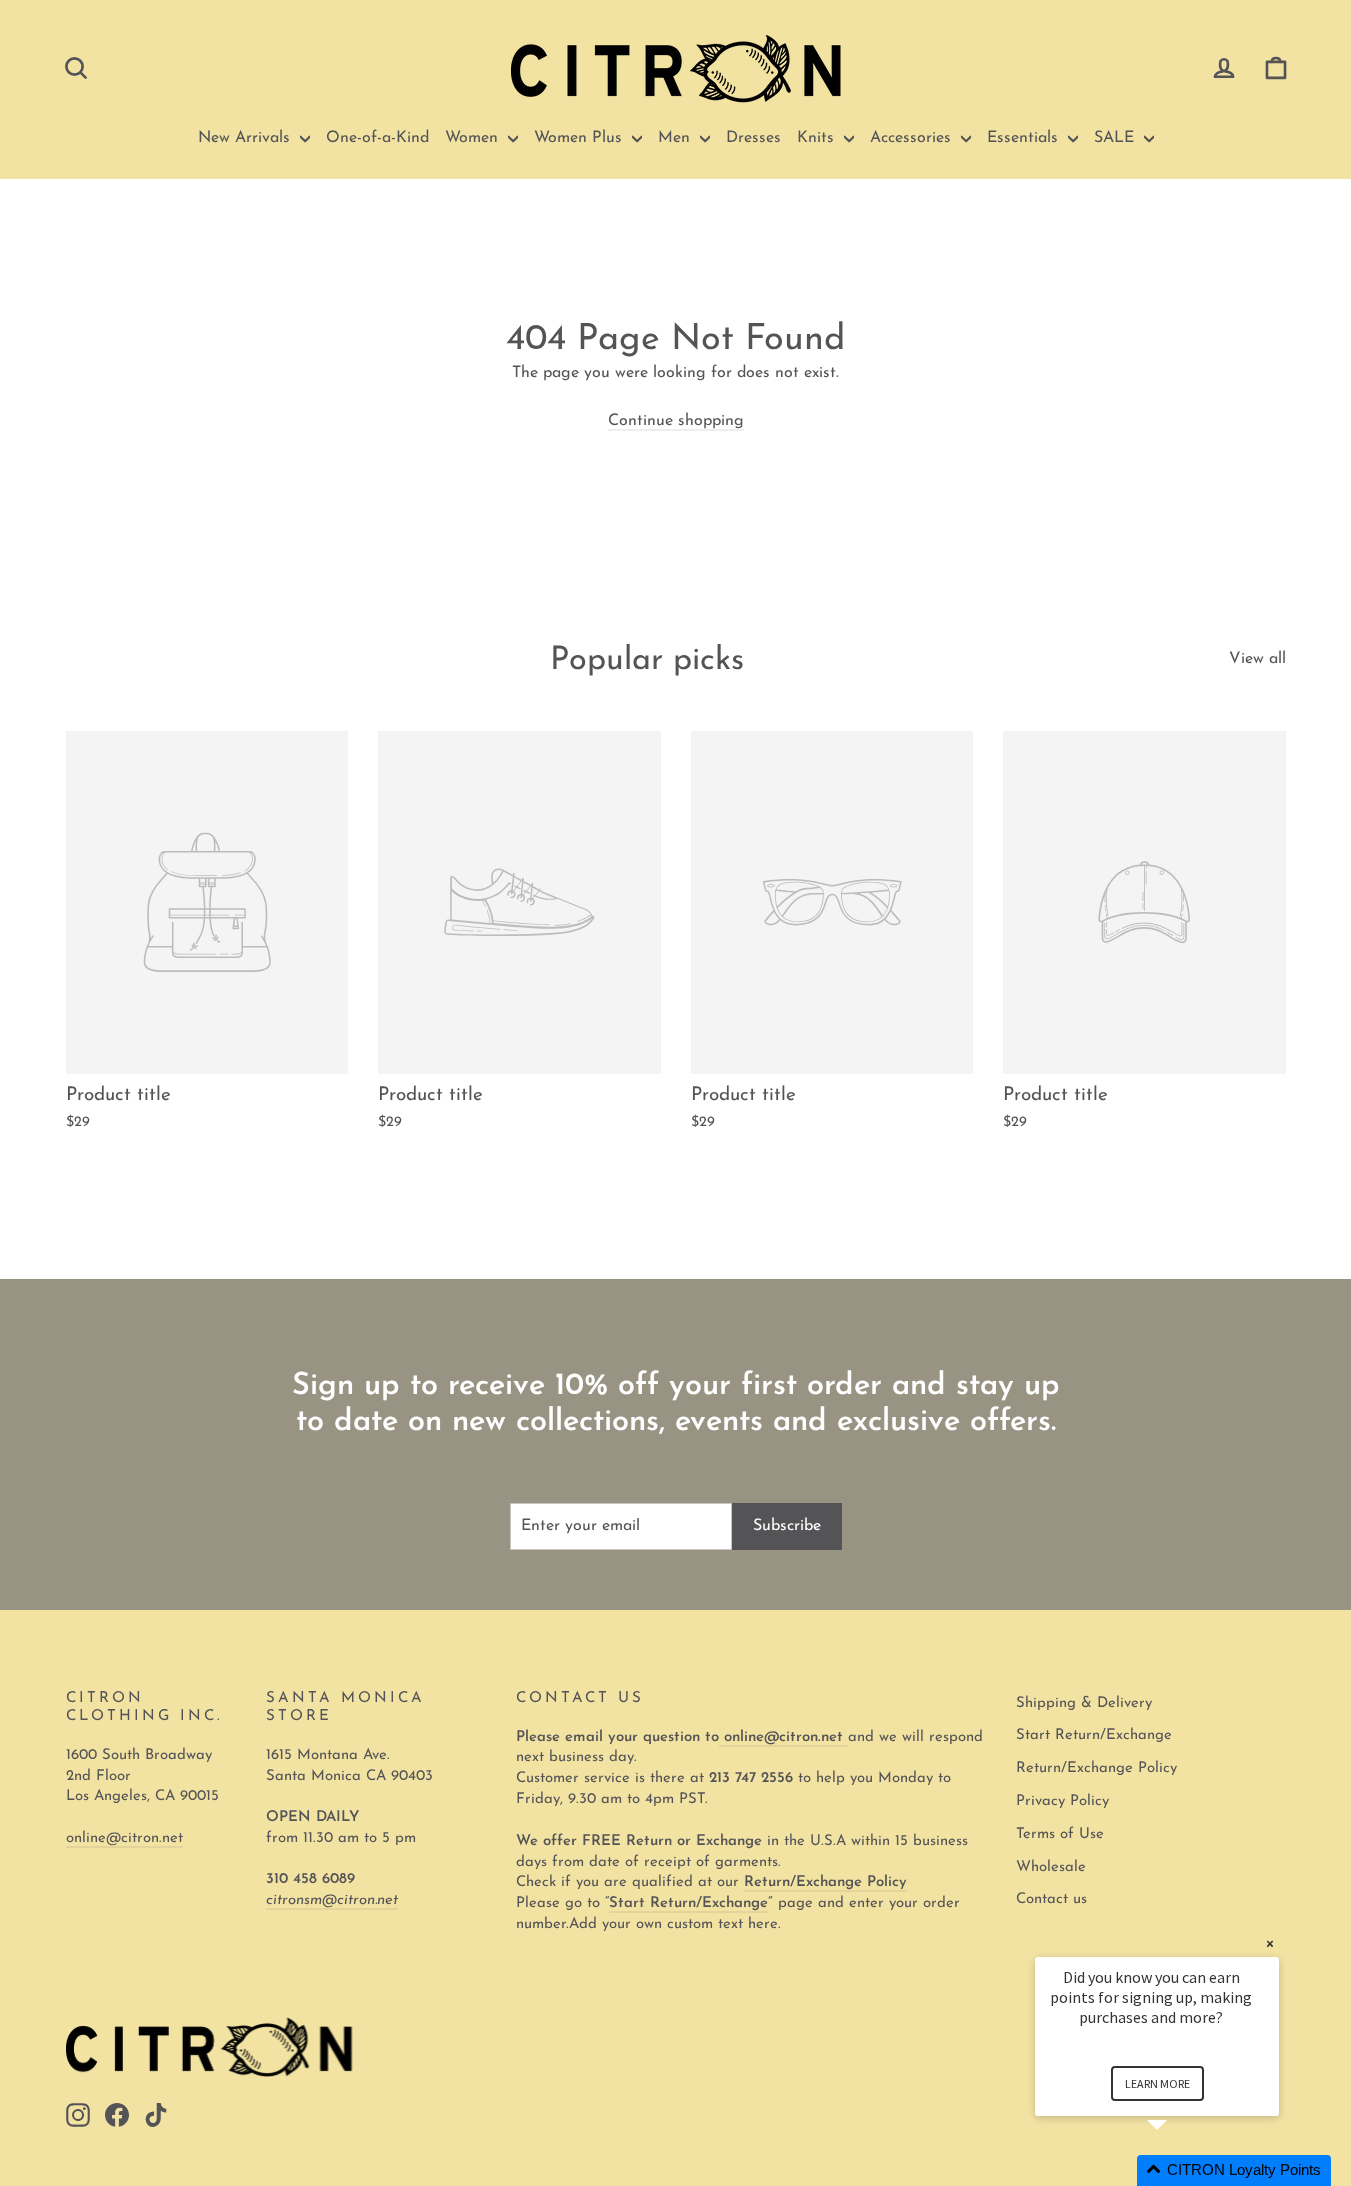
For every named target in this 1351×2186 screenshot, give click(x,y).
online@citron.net (124, 1838)
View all (1257, 659)
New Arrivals (246, 138)
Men (676, 138)
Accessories (913, 138)
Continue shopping (676, 421)
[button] (1181, 2170)
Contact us (1051, 1899)
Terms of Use (1060, 1834)
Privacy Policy (1062, 1801)
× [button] (1270, 1943)
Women (474, 138)
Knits (818, 138)
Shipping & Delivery (1084, 1703)
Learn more (1157, 2083)
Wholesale (1051, 1867)
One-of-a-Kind (377, 138)
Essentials (1025, 138)
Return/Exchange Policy (1096, 1768)
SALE (1116, 138)
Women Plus (580, 138)
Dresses (753, 138)
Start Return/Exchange (1094, 1735)
